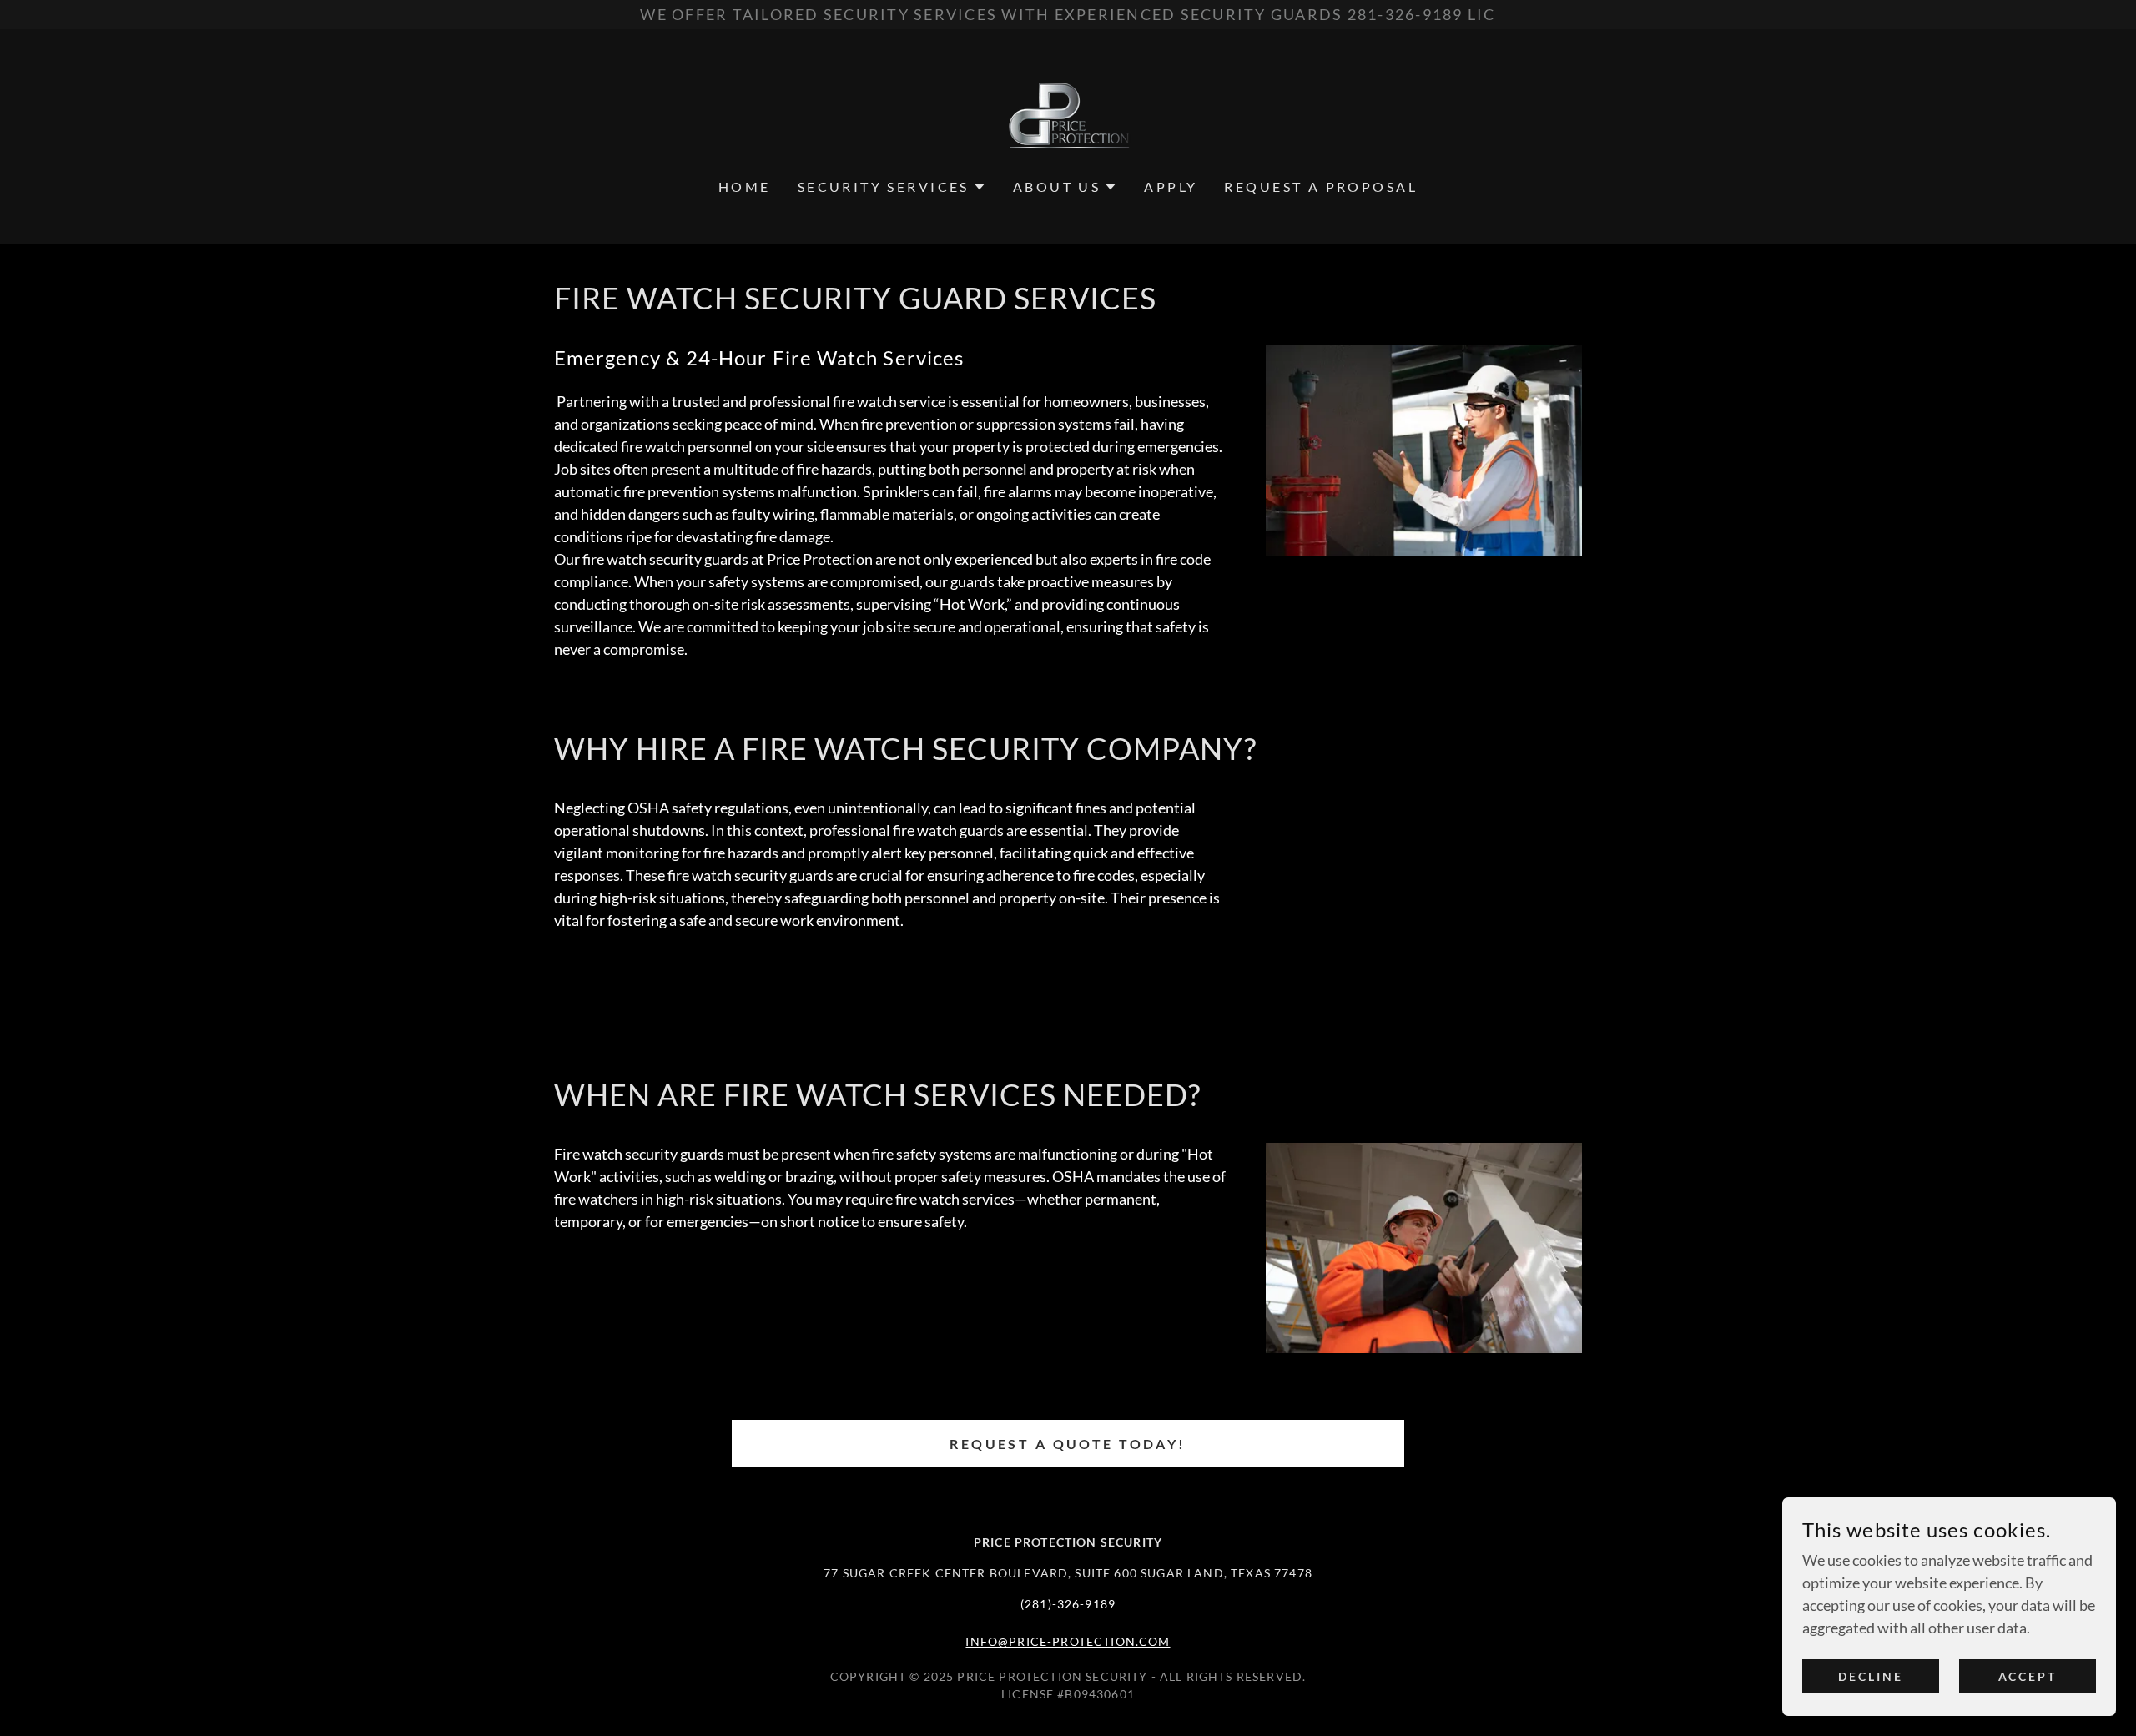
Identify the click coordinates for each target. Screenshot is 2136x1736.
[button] (892, 187)
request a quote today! (1068, 1444)
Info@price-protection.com (1068, 1641)
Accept (2028, 1676)
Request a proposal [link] (1321, 186)
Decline (1871, 1676)
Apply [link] (1171, 186)
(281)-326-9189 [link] (1068, 1604)
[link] (1068, 114)
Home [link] (745, 186)
